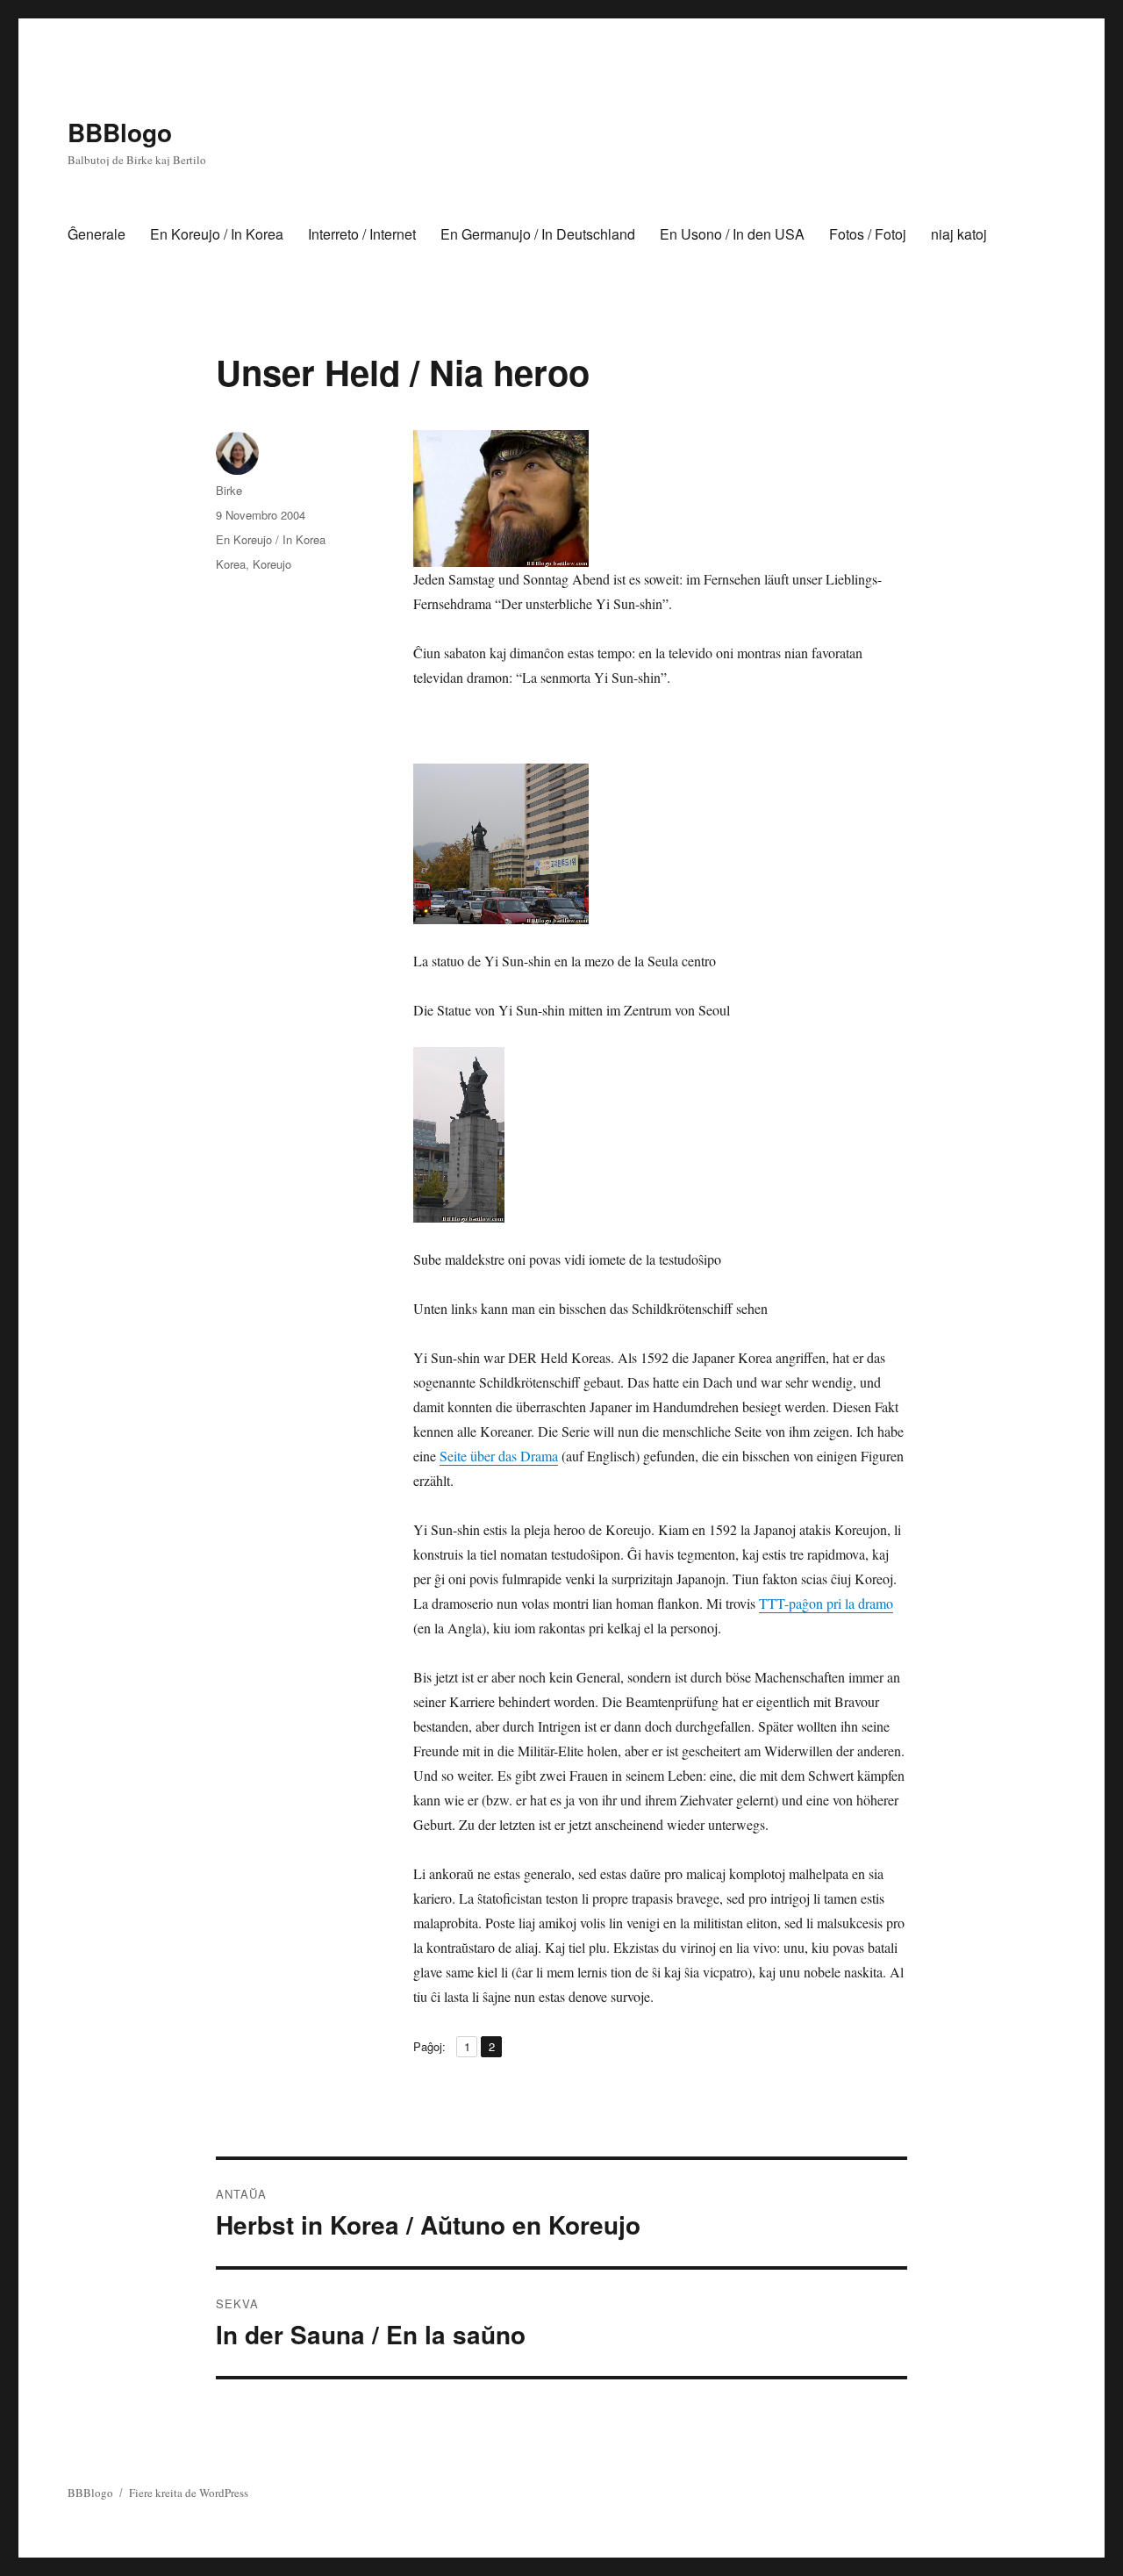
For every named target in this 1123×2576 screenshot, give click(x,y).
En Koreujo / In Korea (217, 234)
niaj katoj (959, 234)
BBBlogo (120, 132)
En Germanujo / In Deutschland (538, 234)
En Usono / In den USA (732, 234)
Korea (231, 564)
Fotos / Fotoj (868, 234)
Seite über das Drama (499, 1456)
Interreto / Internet (362, 234)
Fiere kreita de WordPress (189, 2493)
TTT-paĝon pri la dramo (826, 1603)
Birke (229, 490)
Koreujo (272, 564)
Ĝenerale (97, 234)
